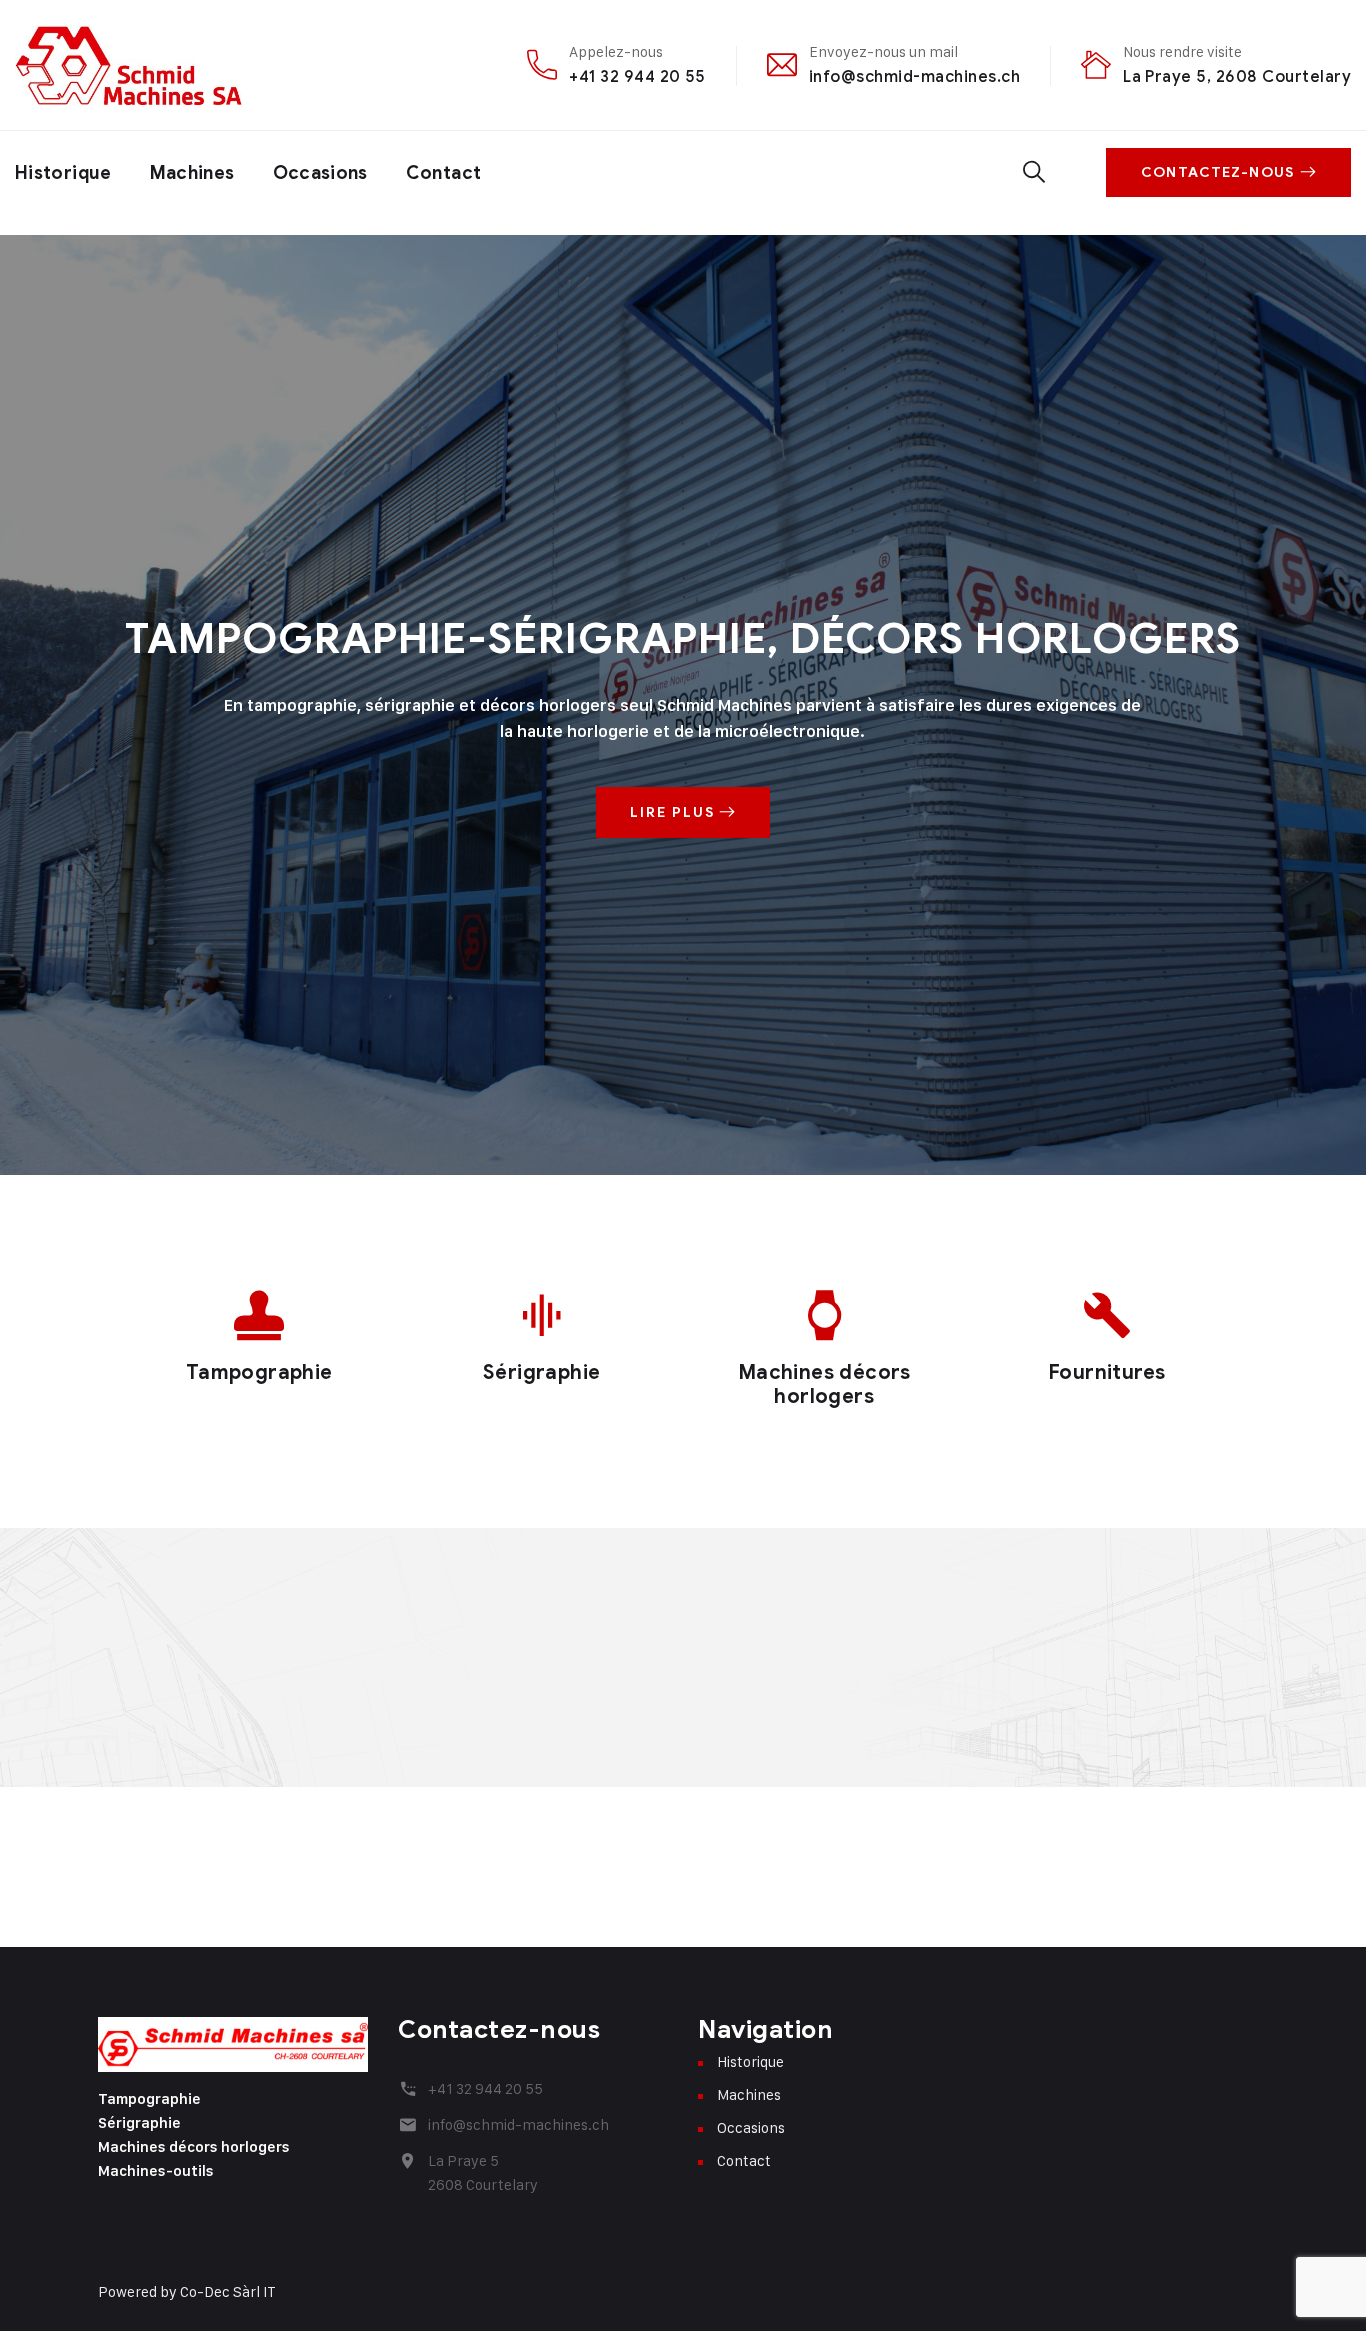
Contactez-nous (1217, 172)
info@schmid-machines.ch (914, 76)
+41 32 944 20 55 (637, 76)
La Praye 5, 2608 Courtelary (1237, 76)
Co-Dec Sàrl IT (228, 2291)
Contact (444, 173)
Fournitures (1106, 1372)
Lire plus (675, 812)
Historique (63, 173)
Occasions (320, 173)
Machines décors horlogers (824, 1384)
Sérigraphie (541, 1372)
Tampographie (259, 1372)
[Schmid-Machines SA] (128, 65)
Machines (192, 173)
